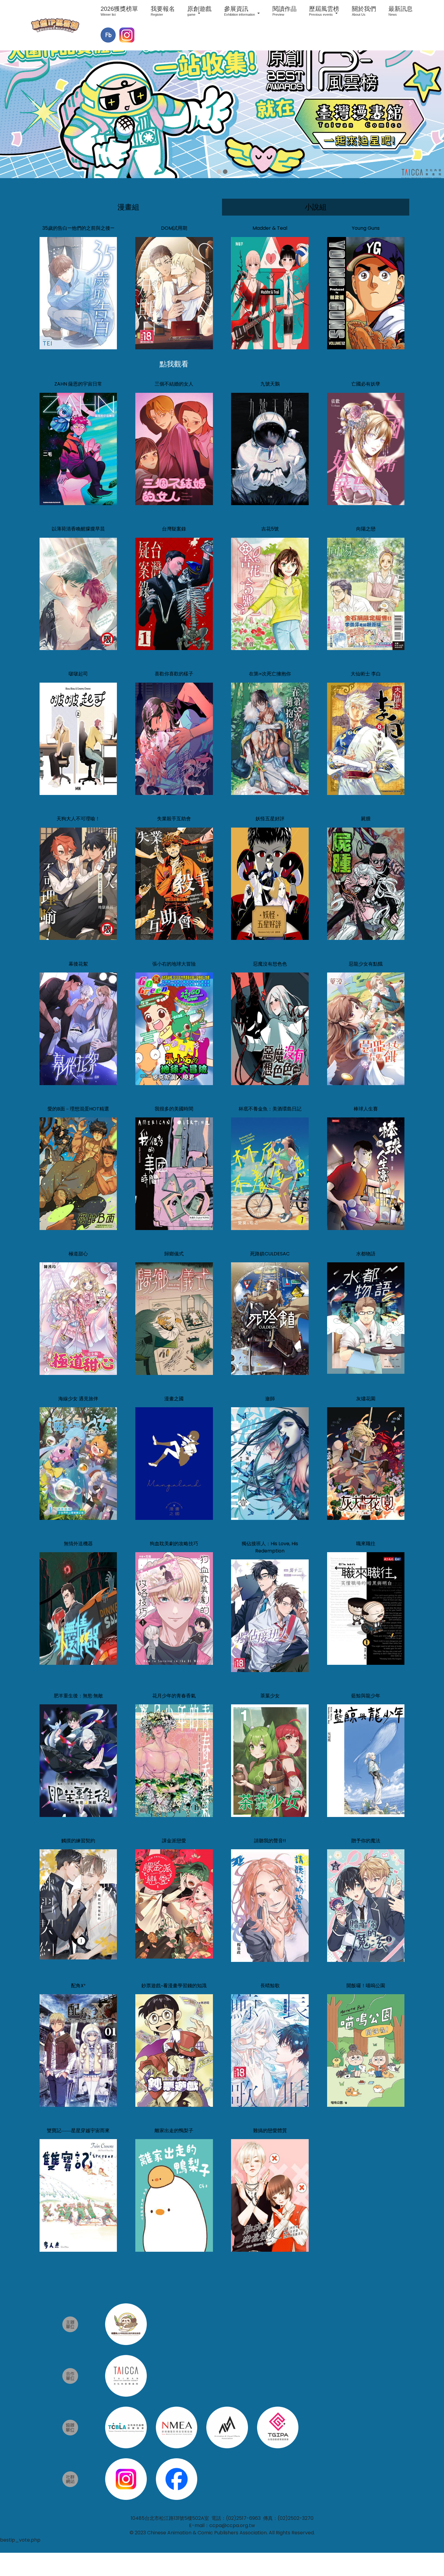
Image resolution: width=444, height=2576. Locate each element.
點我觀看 (174, 364)
